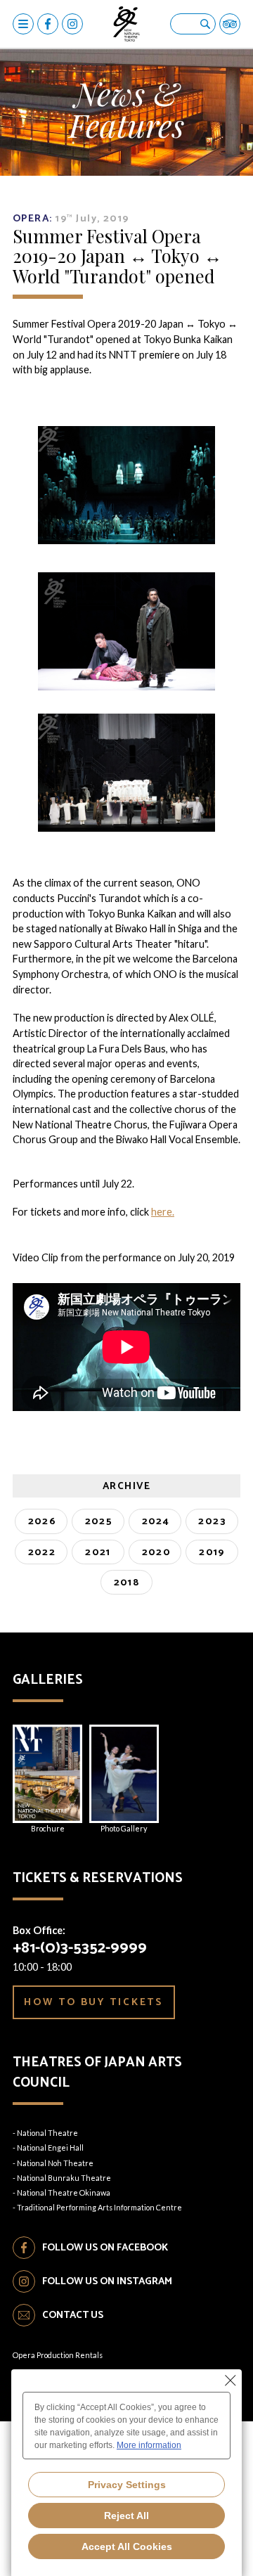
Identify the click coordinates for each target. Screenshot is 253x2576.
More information (149, 2445)
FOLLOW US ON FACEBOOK (105, 2248)
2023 (212, 1521)
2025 (99, 1521)
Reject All (126, 2516)
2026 (43, 1521)
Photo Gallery (124, 1828)
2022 (42, 1552)
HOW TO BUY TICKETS (93, 2002)
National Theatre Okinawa (64, 2192)
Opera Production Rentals (58, 2355)
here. (163, 1212)
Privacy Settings (127, 2485)
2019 (212, 1552)
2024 (156, 1521)
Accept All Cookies (127, 2546)
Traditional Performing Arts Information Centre (99, 2207)
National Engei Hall (50, 2147)
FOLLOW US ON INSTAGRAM (107, 2281)
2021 (98, 1552)
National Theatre (47, 2133)
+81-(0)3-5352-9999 (80, 1948)
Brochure (48, 1828)
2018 (127, 1583)
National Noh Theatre (55, 2163)
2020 (157, 1552)
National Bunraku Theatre (64, 2178)
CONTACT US (73, 2315)
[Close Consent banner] (231, 2381)
